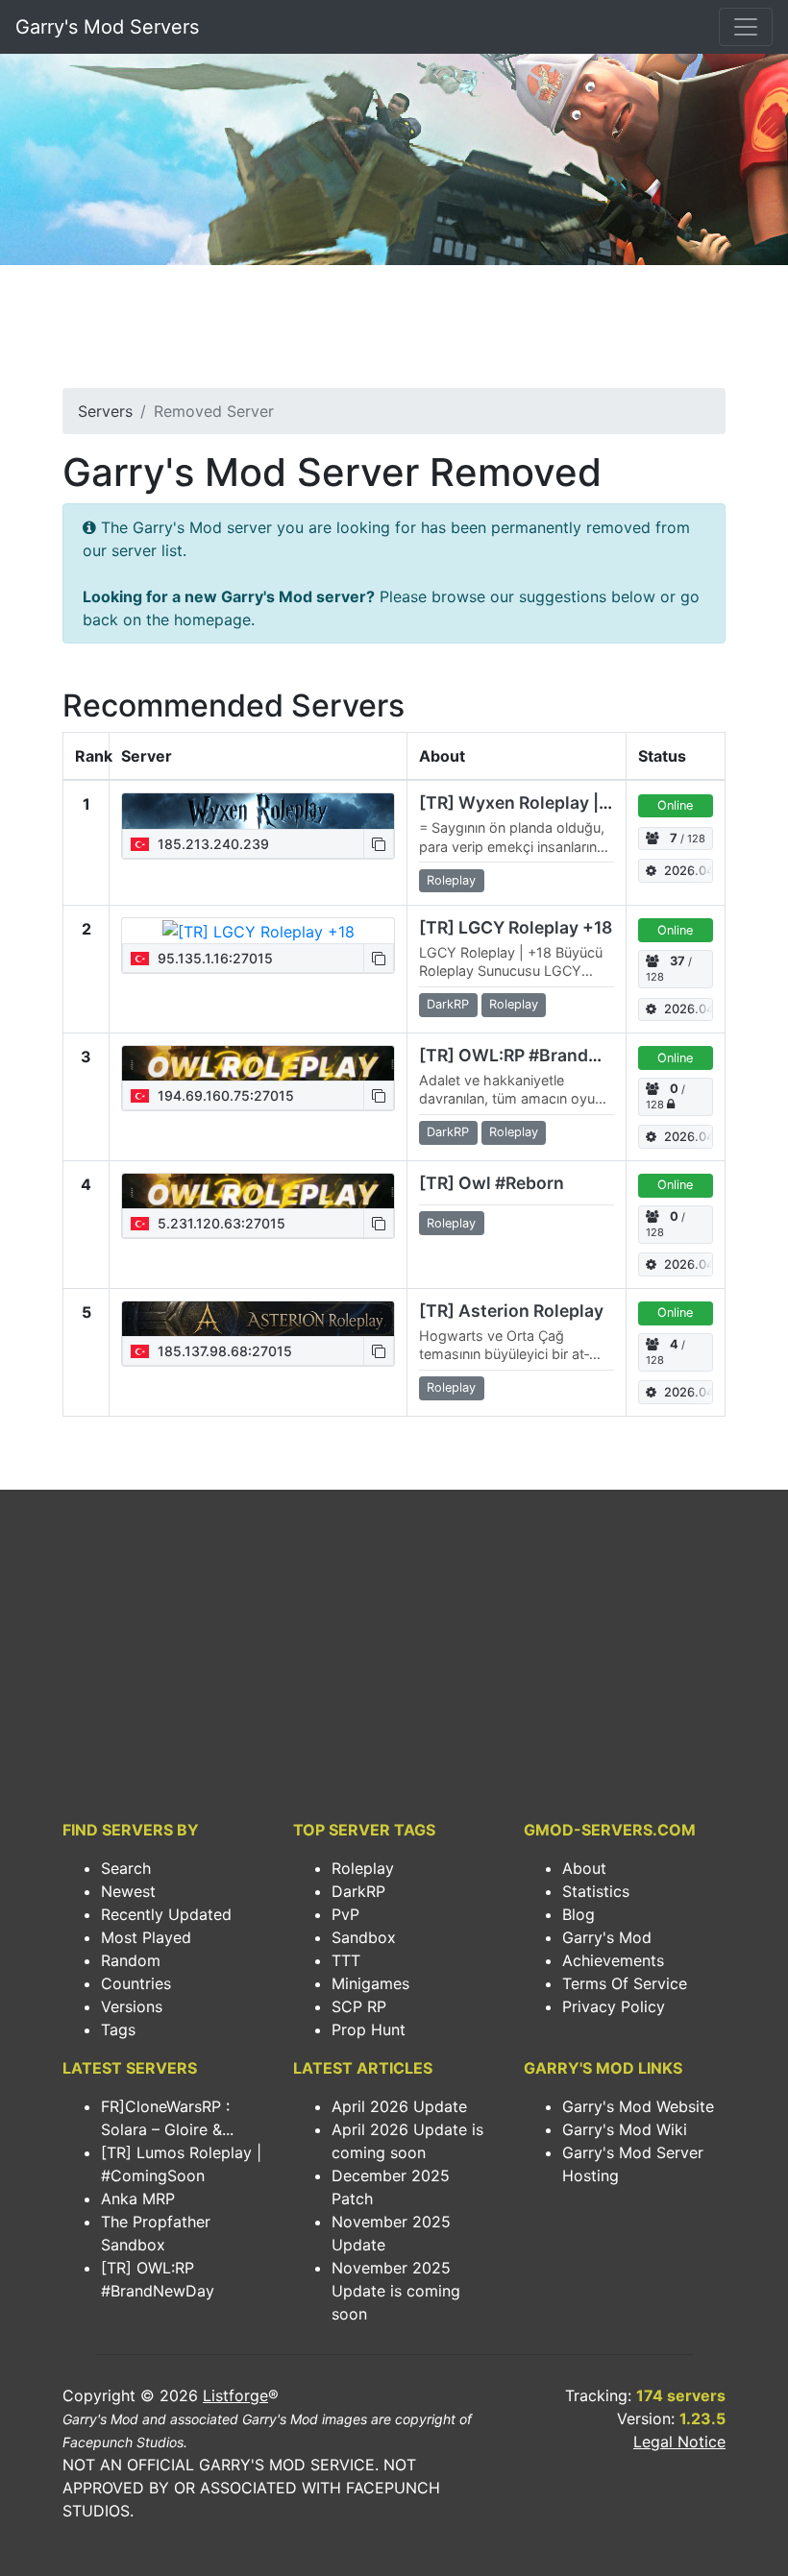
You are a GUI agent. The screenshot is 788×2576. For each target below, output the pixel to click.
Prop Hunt (369, 2029)
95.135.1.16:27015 (213, 958)
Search (126, 1868)
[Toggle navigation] (746, 27)
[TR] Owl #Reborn (492, 1183)
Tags (118, 2029)
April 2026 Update (399, 2106)
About (584, 1868)
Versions (132, 2006)
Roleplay (363, 1868)
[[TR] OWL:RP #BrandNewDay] (258, 1063)
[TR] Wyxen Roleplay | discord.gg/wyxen (585, 802)
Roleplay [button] (451, 880)
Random (131, 1960)
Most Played (146, 1937)
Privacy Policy (614, 2006)
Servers (105, 411)
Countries (136, 1983)
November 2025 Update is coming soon (396, 2291)
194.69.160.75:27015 (224, 1095)
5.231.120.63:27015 (220, 1223)
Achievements (613, 1960)
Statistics (596, 1891)
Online (675, 805)
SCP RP (359, 2006)
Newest (128, 1891)
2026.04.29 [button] (689, 871)
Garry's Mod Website (638, 2106)
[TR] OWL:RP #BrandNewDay (538, 1055)
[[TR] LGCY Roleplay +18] (259, 931)
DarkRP (358, 1891)
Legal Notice (679, 2442)
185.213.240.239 (211, 844)
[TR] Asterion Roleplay (511, 1311)
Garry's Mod (607, 1937)
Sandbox (364, 1937)
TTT (346, 1960)
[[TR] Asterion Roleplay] (258, 1319)
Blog (579, 1914)
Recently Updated (166, 1914)
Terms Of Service (625, 1983)
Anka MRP (138, 2199)
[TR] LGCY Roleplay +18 (516, 927)
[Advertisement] (394, 332)
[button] (379, 844)
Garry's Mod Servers (107, 27)
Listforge (235, 2395)
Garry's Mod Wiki (625, 2129)
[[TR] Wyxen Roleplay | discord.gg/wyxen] (258, 811)
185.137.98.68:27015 (223, 1351)
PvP (345, 1914)
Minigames (370, 1983)
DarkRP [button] (448, 1004)
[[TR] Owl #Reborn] (258, 1191)
